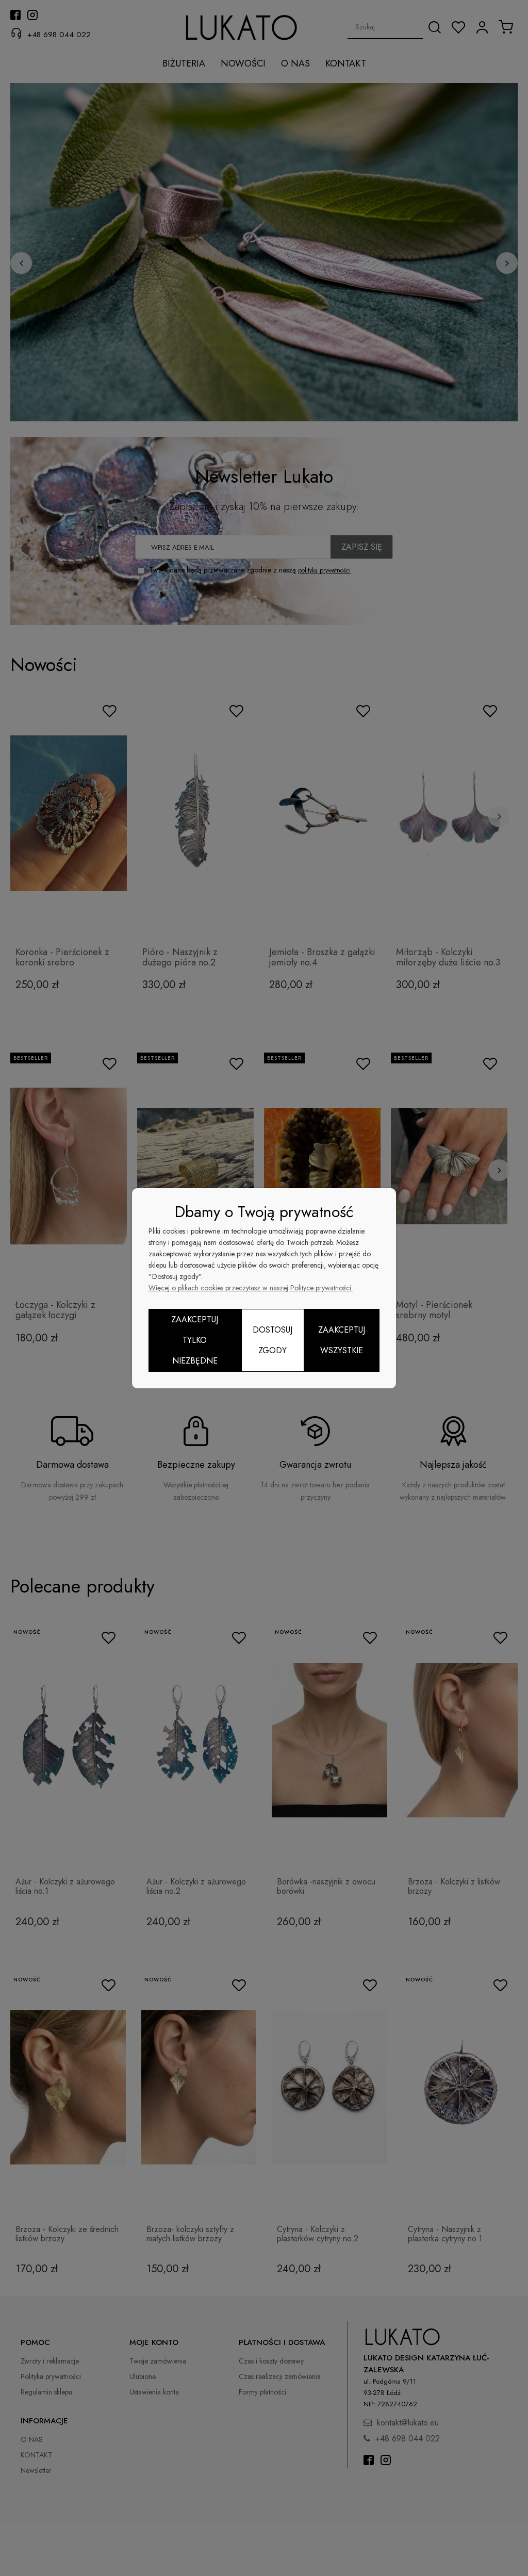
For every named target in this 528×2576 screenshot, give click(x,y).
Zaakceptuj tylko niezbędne (195, 1340)
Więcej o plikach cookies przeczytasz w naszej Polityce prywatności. (251, 1288)
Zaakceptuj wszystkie (342, 1340)
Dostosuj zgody (273, 1340)
